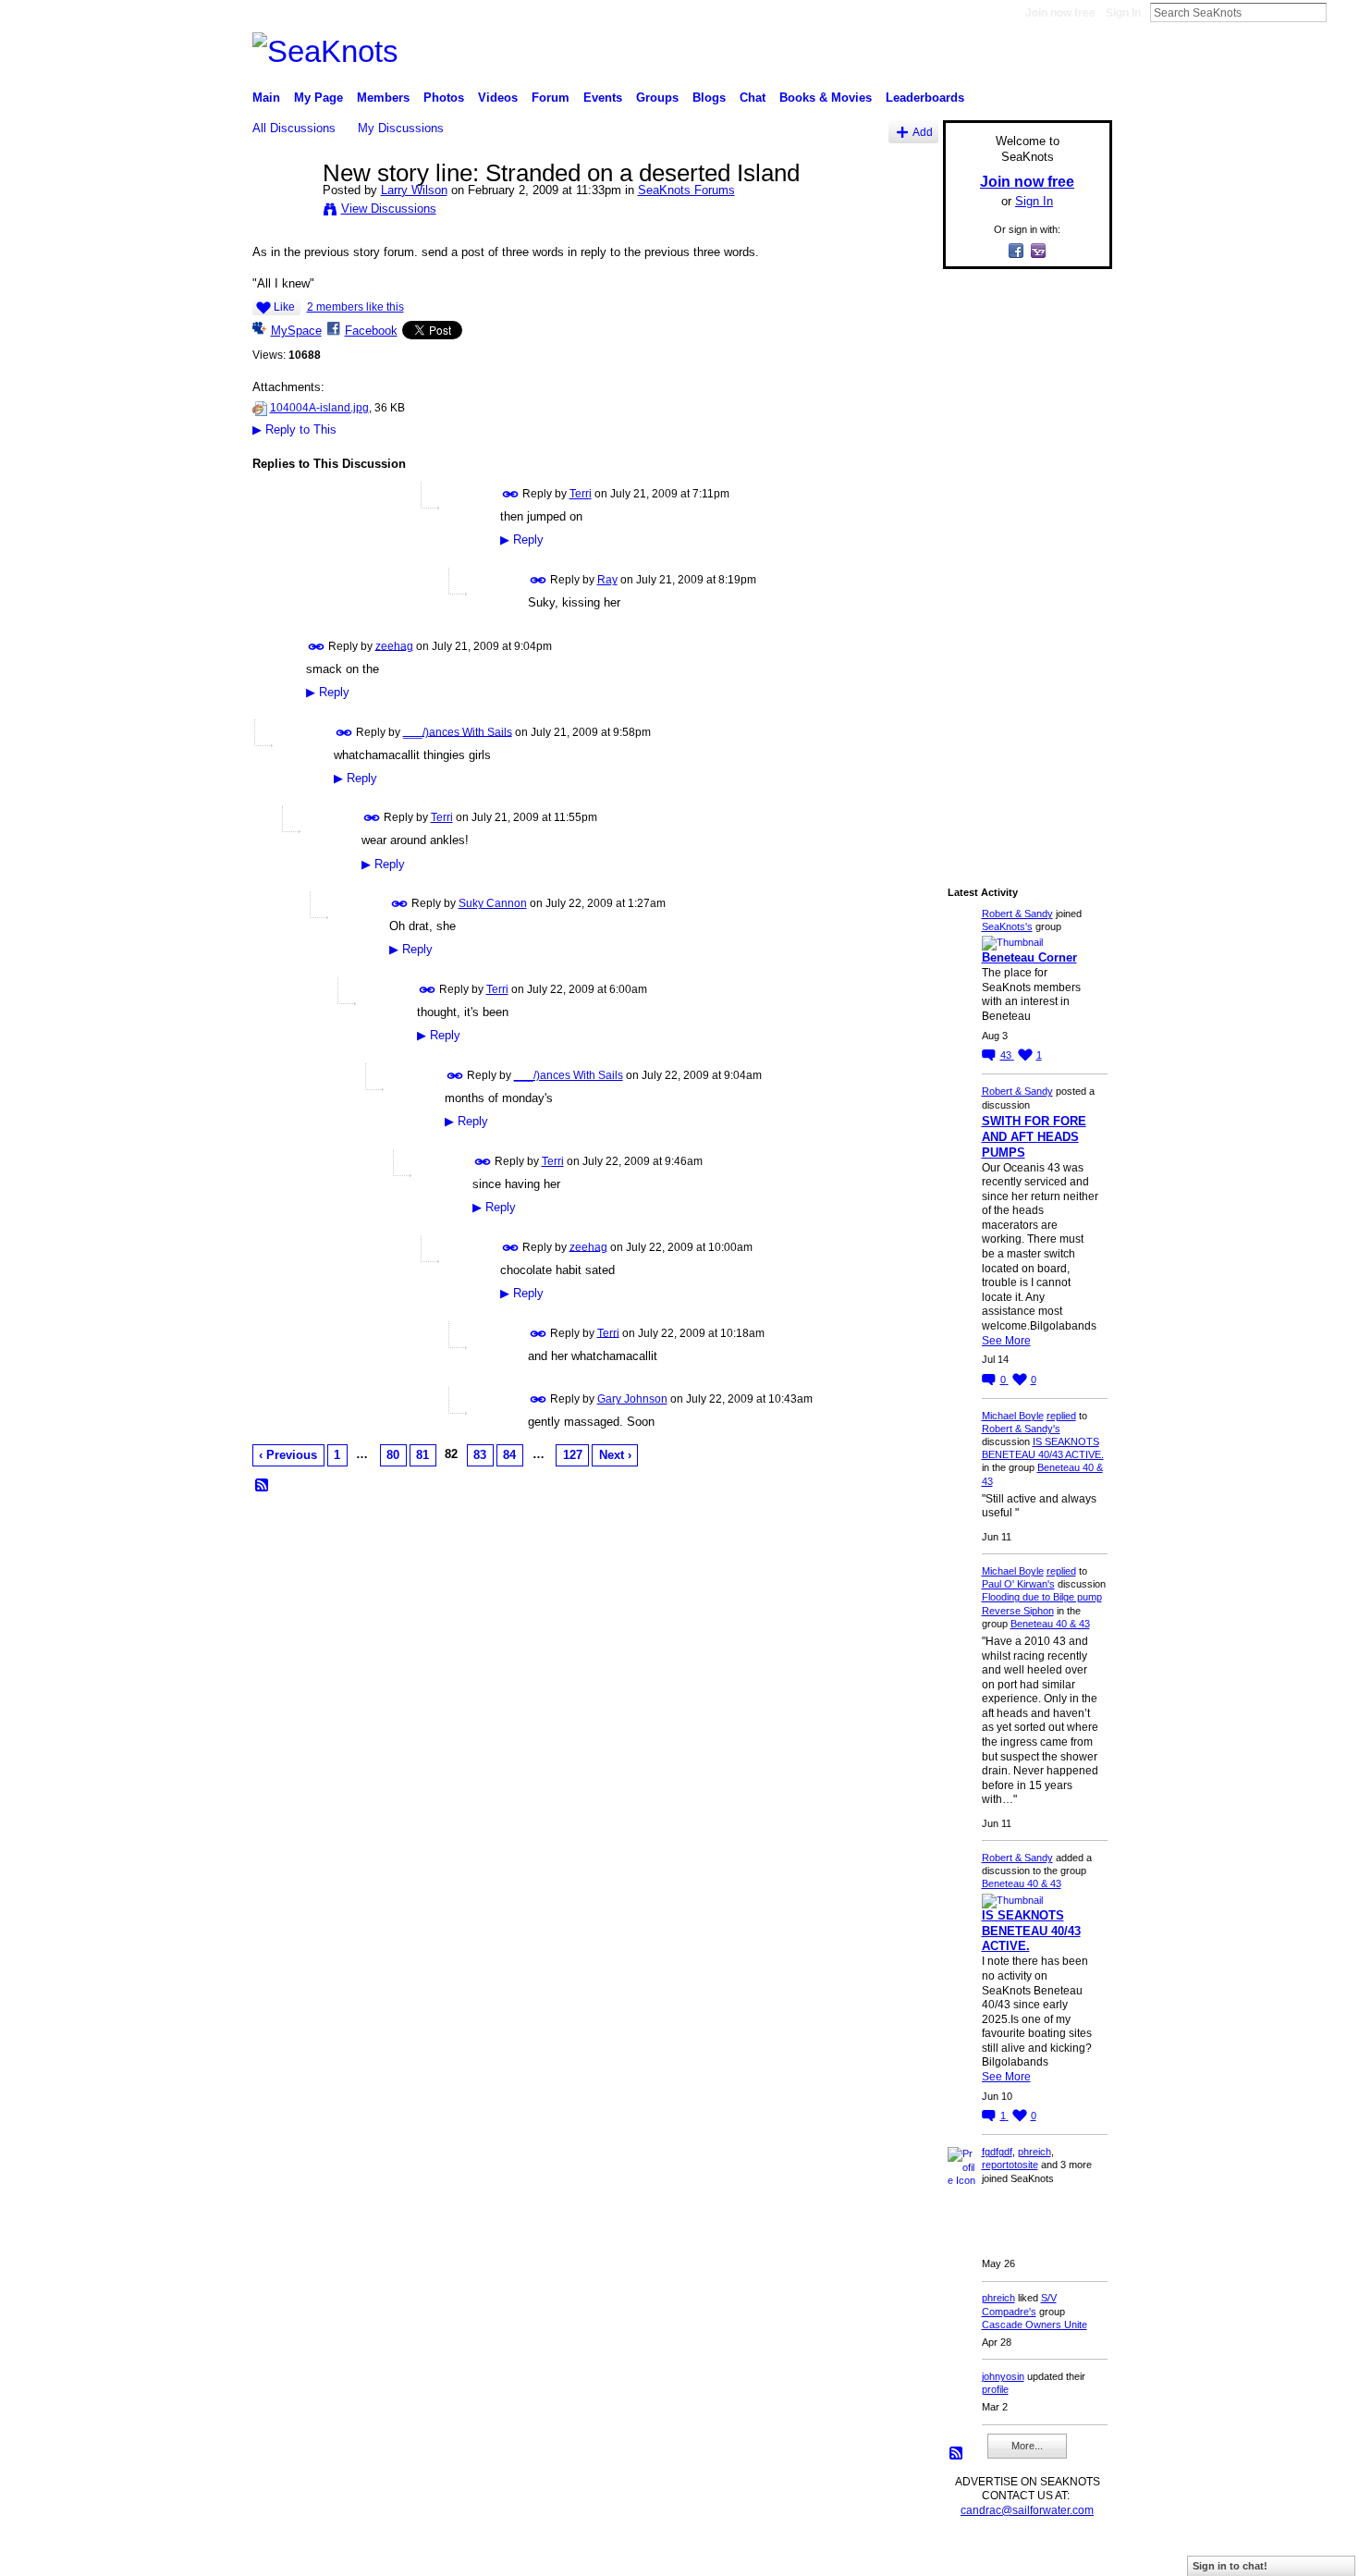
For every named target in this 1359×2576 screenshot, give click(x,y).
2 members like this (355, 307)
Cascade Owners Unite (1035, 2325)
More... (1027, 2446)
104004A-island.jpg (319, 408)
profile (995, 2389)
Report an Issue (975, 2554)
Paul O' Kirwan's (1018, 1584)
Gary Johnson (632, 1399)
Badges (902, 2554)
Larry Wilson (414, 190)
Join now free (1060, 13)
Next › (615, 1455)
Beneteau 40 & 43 (1050, 1624)
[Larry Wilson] (282, 212)
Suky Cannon (493, 903)
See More (1006, 1341)
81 (422, 1455)
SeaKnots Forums (686, 190)
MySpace (296, 331)
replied (1061, 1416)
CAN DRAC (381, 2554)
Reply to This (294, 429)
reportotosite (1010, 2165)
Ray (607, 580)
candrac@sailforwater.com (1027, 2510)
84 (509, 1455)
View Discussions (389, 209)
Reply (522, 540)
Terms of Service (1071, 2554)
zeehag (394, 645)
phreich (1035, 2152)
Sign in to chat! (1230, 2566)
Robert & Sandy (1017, 914)
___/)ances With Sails (458, 731)
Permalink (511, 494)
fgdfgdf (997, 2152)
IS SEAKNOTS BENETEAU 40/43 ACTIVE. (1031, 1931)
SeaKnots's (1007, 926)
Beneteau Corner (1029, 957)
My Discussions (401, 128)
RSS (263, 1486)
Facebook (371, 331)
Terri (581, 494)
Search (1341, 12)
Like (284, 307)
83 (480, 1455)
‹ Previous (288, 1455)
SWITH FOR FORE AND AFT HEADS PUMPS (1034, 1137)
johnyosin (1003, 2376)
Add (923, 132)
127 (573, 1455)
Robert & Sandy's (1021, 1429)
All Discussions (294, 128)
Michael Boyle (1013, 1416)
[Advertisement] (1022, 561)
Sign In (1123, 13)
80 (393, 1455)
